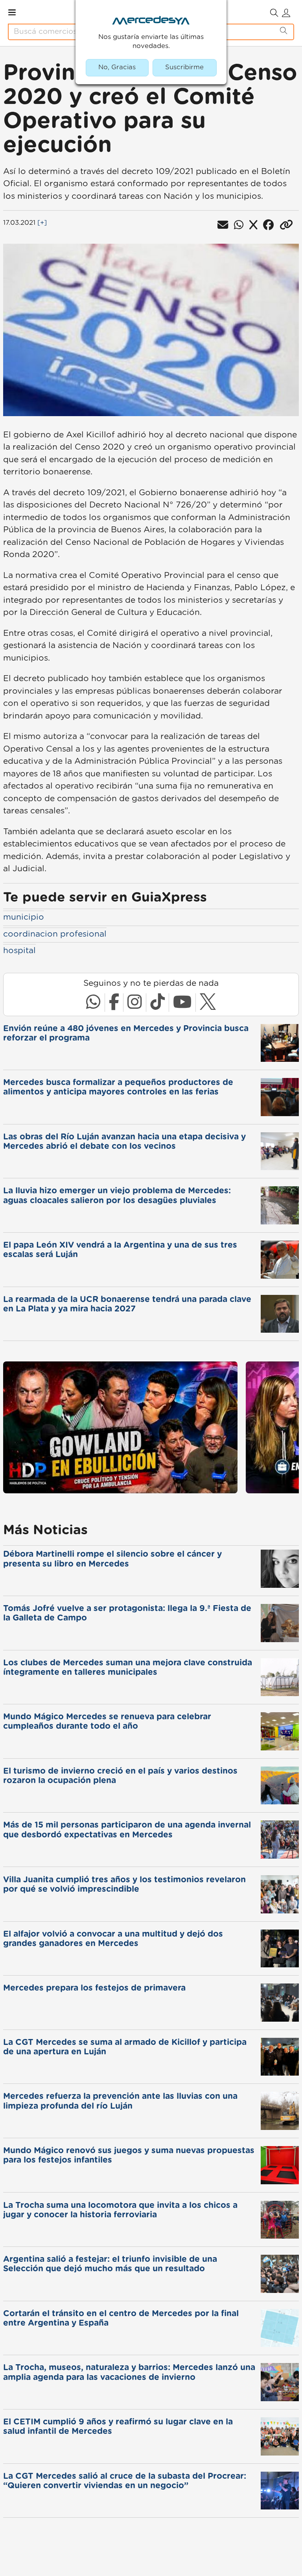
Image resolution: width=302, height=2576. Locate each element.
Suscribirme (184, 67)
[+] (42, 223)
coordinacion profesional (55, 934)
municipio (24, 917)
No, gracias (117, 67)
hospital (19, 951)
